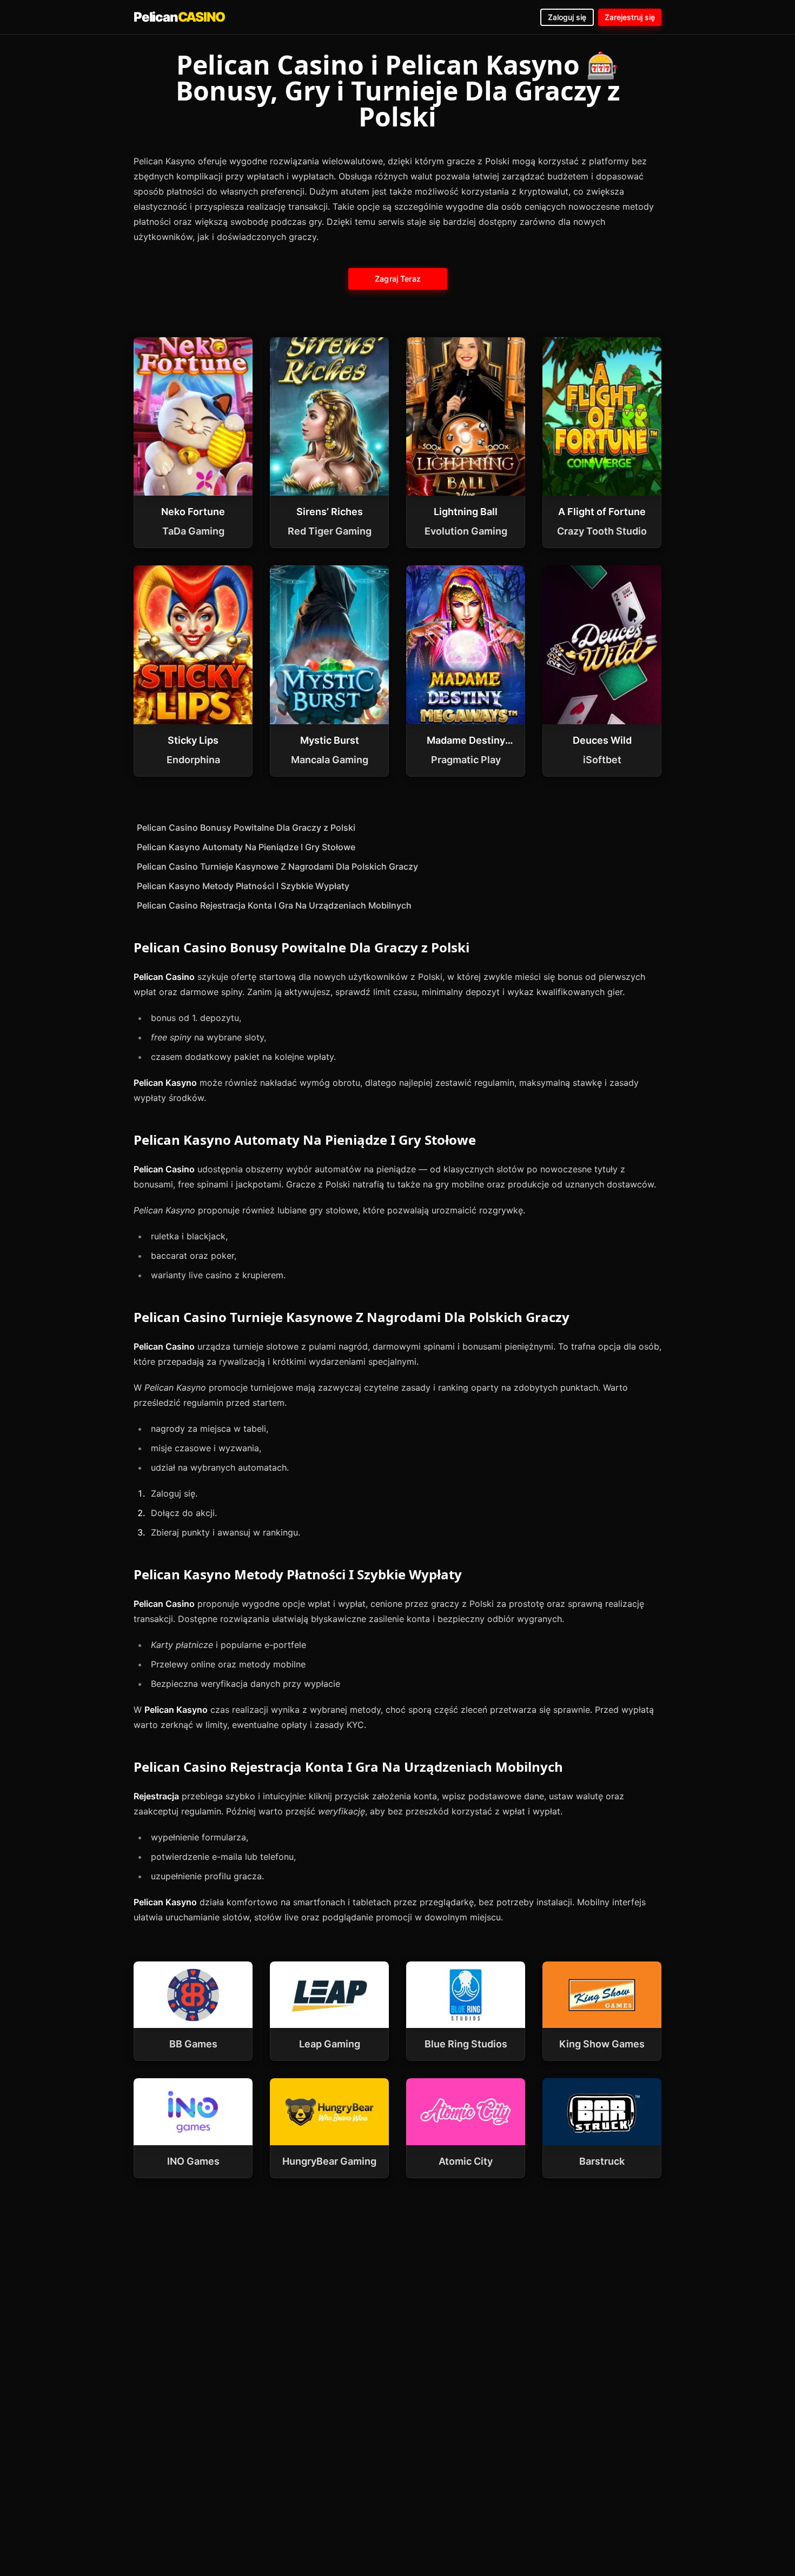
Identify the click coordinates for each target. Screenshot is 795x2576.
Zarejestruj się (630, 17)
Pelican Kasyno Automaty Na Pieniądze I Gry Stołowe (246, 847)
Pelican (179, 17)
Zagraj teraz (397, 279)
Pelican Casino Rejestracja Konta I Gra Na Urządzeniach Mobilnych (274, 905)
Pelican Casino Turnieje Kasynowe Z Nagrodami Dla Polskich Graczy (277, 866)
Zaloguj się (567, 17)
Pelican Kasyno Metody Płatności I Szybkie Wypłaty (243, 886)
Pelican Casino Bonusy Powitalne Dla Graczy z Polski (246, 827)
